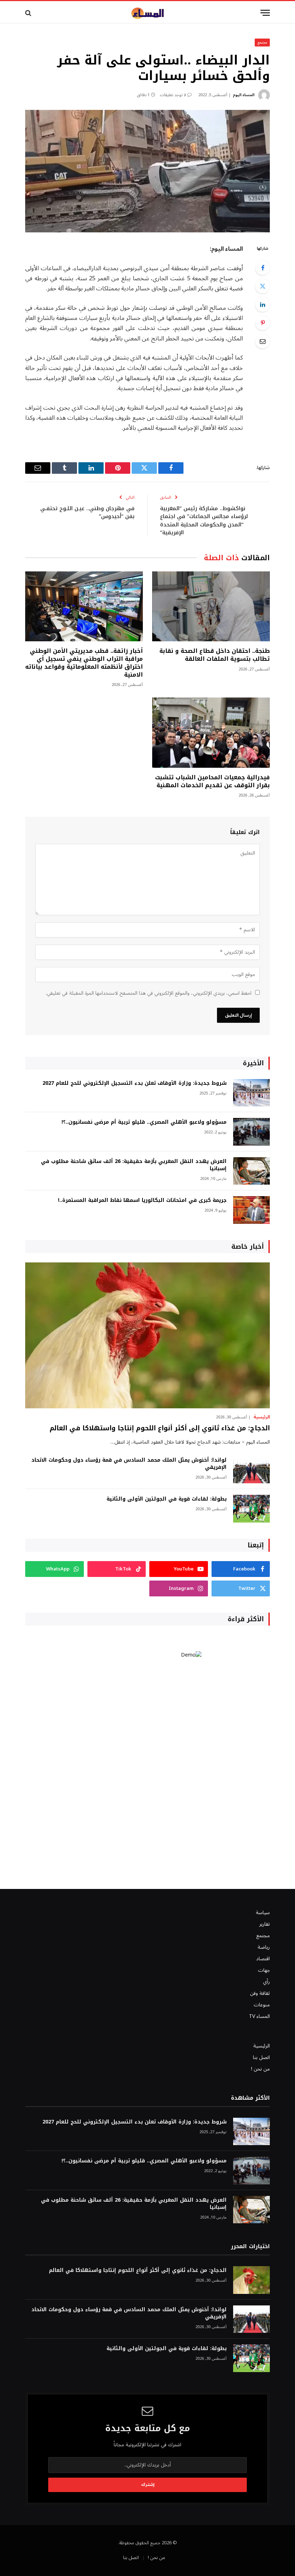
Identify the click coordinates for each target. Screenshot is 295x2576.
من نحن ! (260, 2069)
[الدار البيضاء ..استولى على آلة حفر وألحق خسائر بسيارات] (147, 171)
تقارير (265, 1924)
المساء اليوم (244, 95)
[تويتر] (263, 286)
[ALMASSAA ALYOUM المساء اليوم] (147, 13)
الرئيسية (262, 1417)
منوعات (262, 2005)
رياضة (264, 1947)
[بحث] (29, 13)
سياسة (263, 1913)
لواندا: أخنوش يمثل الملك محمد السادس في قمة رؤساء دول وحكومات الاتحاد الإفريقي (129, 1464)
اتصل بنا (261, 2057)
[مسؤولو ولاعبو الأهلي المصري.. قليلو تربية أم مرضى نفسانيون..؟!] (251, 1132)
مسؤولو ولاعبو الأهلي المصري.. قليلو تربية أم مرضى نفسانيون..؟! (144, 1122)
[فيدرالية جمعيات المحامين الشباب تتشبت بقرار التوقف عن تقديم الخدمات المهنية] (211, 733)
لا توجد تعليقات (173, 95)
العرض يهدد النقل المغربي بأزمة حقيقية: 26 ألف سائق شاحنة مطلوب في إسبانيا (134, 1165)
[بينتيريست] (263, 323)
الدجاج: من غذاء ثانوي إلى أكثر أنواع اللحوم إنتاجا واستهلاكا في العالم (160, 1428)
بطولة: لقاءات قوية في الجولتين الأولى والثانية (167, 1499)
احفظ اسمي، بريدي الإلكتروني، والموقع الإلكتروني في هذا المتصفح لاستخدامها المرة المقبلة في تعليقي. (149, 993)
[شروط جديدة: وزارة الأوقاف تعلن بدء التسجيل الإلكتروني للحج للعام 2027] (251, 1093)
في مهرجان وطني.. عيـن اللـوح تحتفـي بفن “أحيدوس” (87, 512)
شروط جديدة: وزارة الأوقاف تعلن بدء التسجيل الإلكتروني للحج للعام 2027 (135, 1083)
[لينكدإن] (263, 304)
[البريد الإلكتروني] (263, 341)
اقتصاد (263, 1959)
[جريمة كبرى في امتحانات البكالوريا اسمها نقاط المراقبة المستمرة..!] (251, 1210)
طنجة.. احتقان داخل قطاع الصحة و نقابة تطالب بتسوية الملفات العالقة (215, 655)
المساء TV (259, 2016)
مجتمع (262, 42)
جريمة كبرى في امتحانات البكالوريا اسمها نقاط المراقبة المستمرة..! (142, 1200)
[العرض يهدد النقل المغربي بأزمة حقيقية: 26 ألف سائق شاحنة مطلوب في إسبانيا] (251, 1171)
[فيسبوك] (263, 268)
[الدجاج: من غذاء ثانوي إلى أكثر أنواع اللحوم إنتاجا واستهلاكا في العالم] (147, 1335)
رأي (266, 1982)
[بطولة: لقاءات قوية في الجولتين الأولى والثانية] (251, 1509)
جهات (264, 1970)
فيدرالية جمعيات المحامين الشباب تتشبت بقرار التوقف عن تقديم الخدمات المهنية (212, 781)
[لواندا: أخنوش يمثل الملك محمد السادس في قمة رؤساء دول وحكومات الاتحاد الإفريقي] (251, 1470)
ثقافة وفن (260, 1993)
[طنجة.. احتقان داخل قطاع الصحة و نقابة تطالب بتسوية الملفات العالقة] (211, 607)
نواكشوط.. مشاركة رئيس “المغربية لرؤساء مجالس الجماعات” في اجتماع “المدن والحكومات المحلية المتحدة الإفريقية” (204, 521)
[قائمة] (265, 13)
